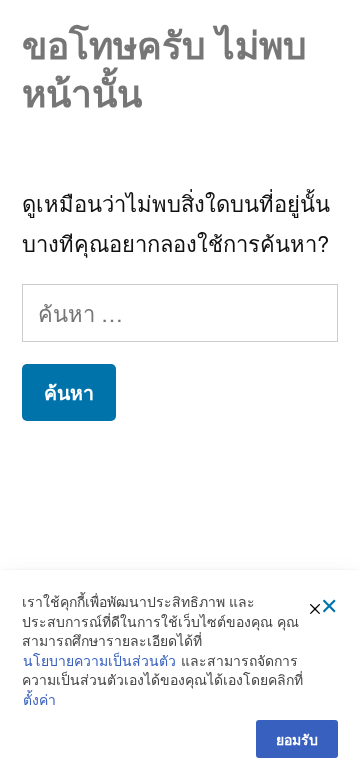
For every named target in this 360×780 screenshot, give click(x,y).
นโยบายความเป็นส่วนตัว (99, 660)
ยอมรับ (297, 739)
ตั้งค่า (39, 699)
